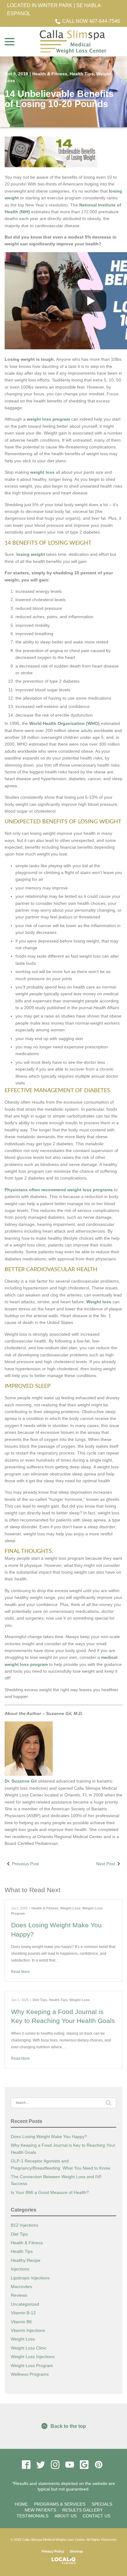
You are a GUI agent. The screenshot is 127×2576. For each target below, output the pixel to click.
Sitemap (76, 2551)
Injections (20, 2269)
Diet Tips (40, 2000)
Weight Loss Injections (33, 2357)
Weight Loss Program (32, 2366)
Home (21, 2504)
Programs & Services (60, 2504)
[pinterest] (98, 2465)
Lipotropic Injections (30, 2278)
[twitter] (41, 2465)
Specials (102, 2504)
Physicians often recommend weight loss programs (59, 1190)
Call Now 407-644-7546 (91, 21)
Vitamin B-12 (23, 2313)
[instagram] (55, 2465)
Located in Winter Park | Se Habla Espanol (54, 9)
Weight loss (99, 1302)
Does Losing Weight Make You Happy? (49, 2137)
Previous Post (25, 1864)
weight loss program (49, 419)
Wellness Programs (30, 2374)
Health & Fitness (50, 74)
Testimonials (33, 2516)
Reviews (19, 2295)
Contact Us (96, 2516)
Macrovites (21, 2287)
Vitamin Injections (28, 2330)
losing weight (31, 554)
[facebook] (26, 2465)
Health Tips (82, 74)
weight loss (42, 472)
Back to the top (68, 2426)
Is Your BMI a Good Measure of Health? (50, 2192)
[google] (84, 2465)
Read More (20, 1972)
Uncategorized (25, 2304)
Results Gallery (82, 2510)
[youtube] (70, 2465)
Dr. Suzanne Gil (21, 1781)
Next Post (106, 1864)
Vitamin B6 (21, 2322)
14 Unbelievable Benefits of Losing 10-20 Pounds (59, 99)
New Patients (40, 2510)
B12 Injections (25, 2225)
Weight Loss (70, 1908)
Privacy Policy (53, 2551)
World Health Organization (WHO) (65, 723)
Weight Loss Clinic (29, 2348)
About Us (66, 2516)
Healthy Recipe (26, 2260)
